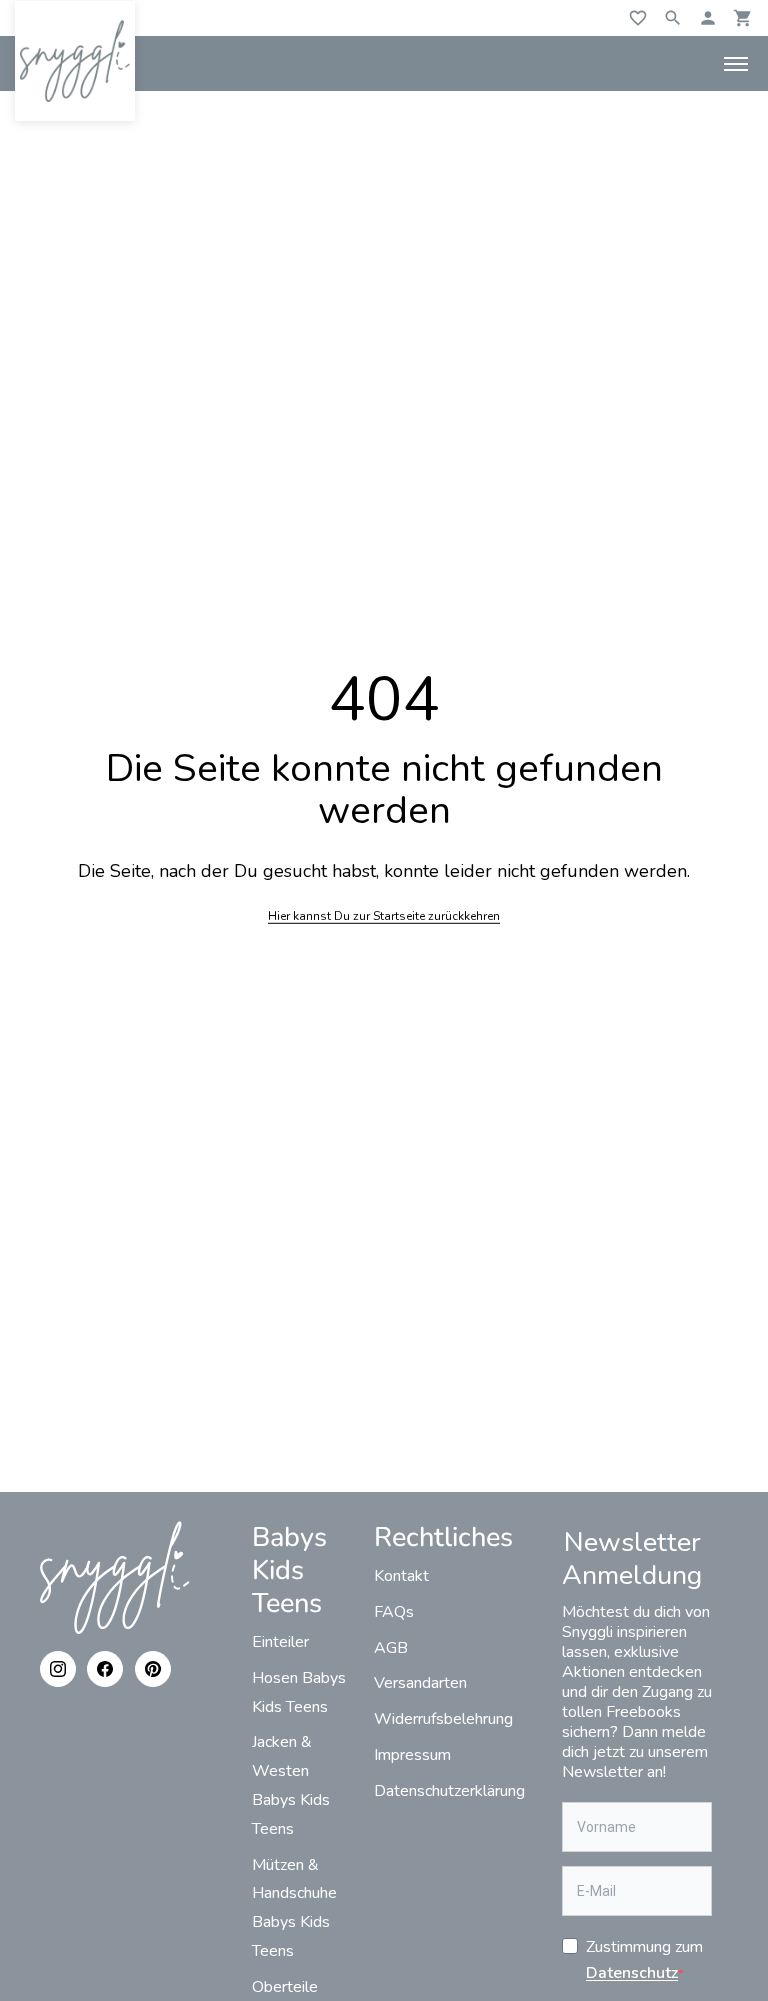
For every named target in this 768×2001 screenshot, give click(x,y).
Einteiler (280, 1642)
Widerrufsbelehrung (443, 1719)
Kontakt (401, 1576)
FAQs (394, 1612)
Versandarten (420, 1683)
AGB (391, 1648)
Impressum (412, 1755)
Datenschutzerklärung (449, 1791)
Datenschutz (632, 1973)
